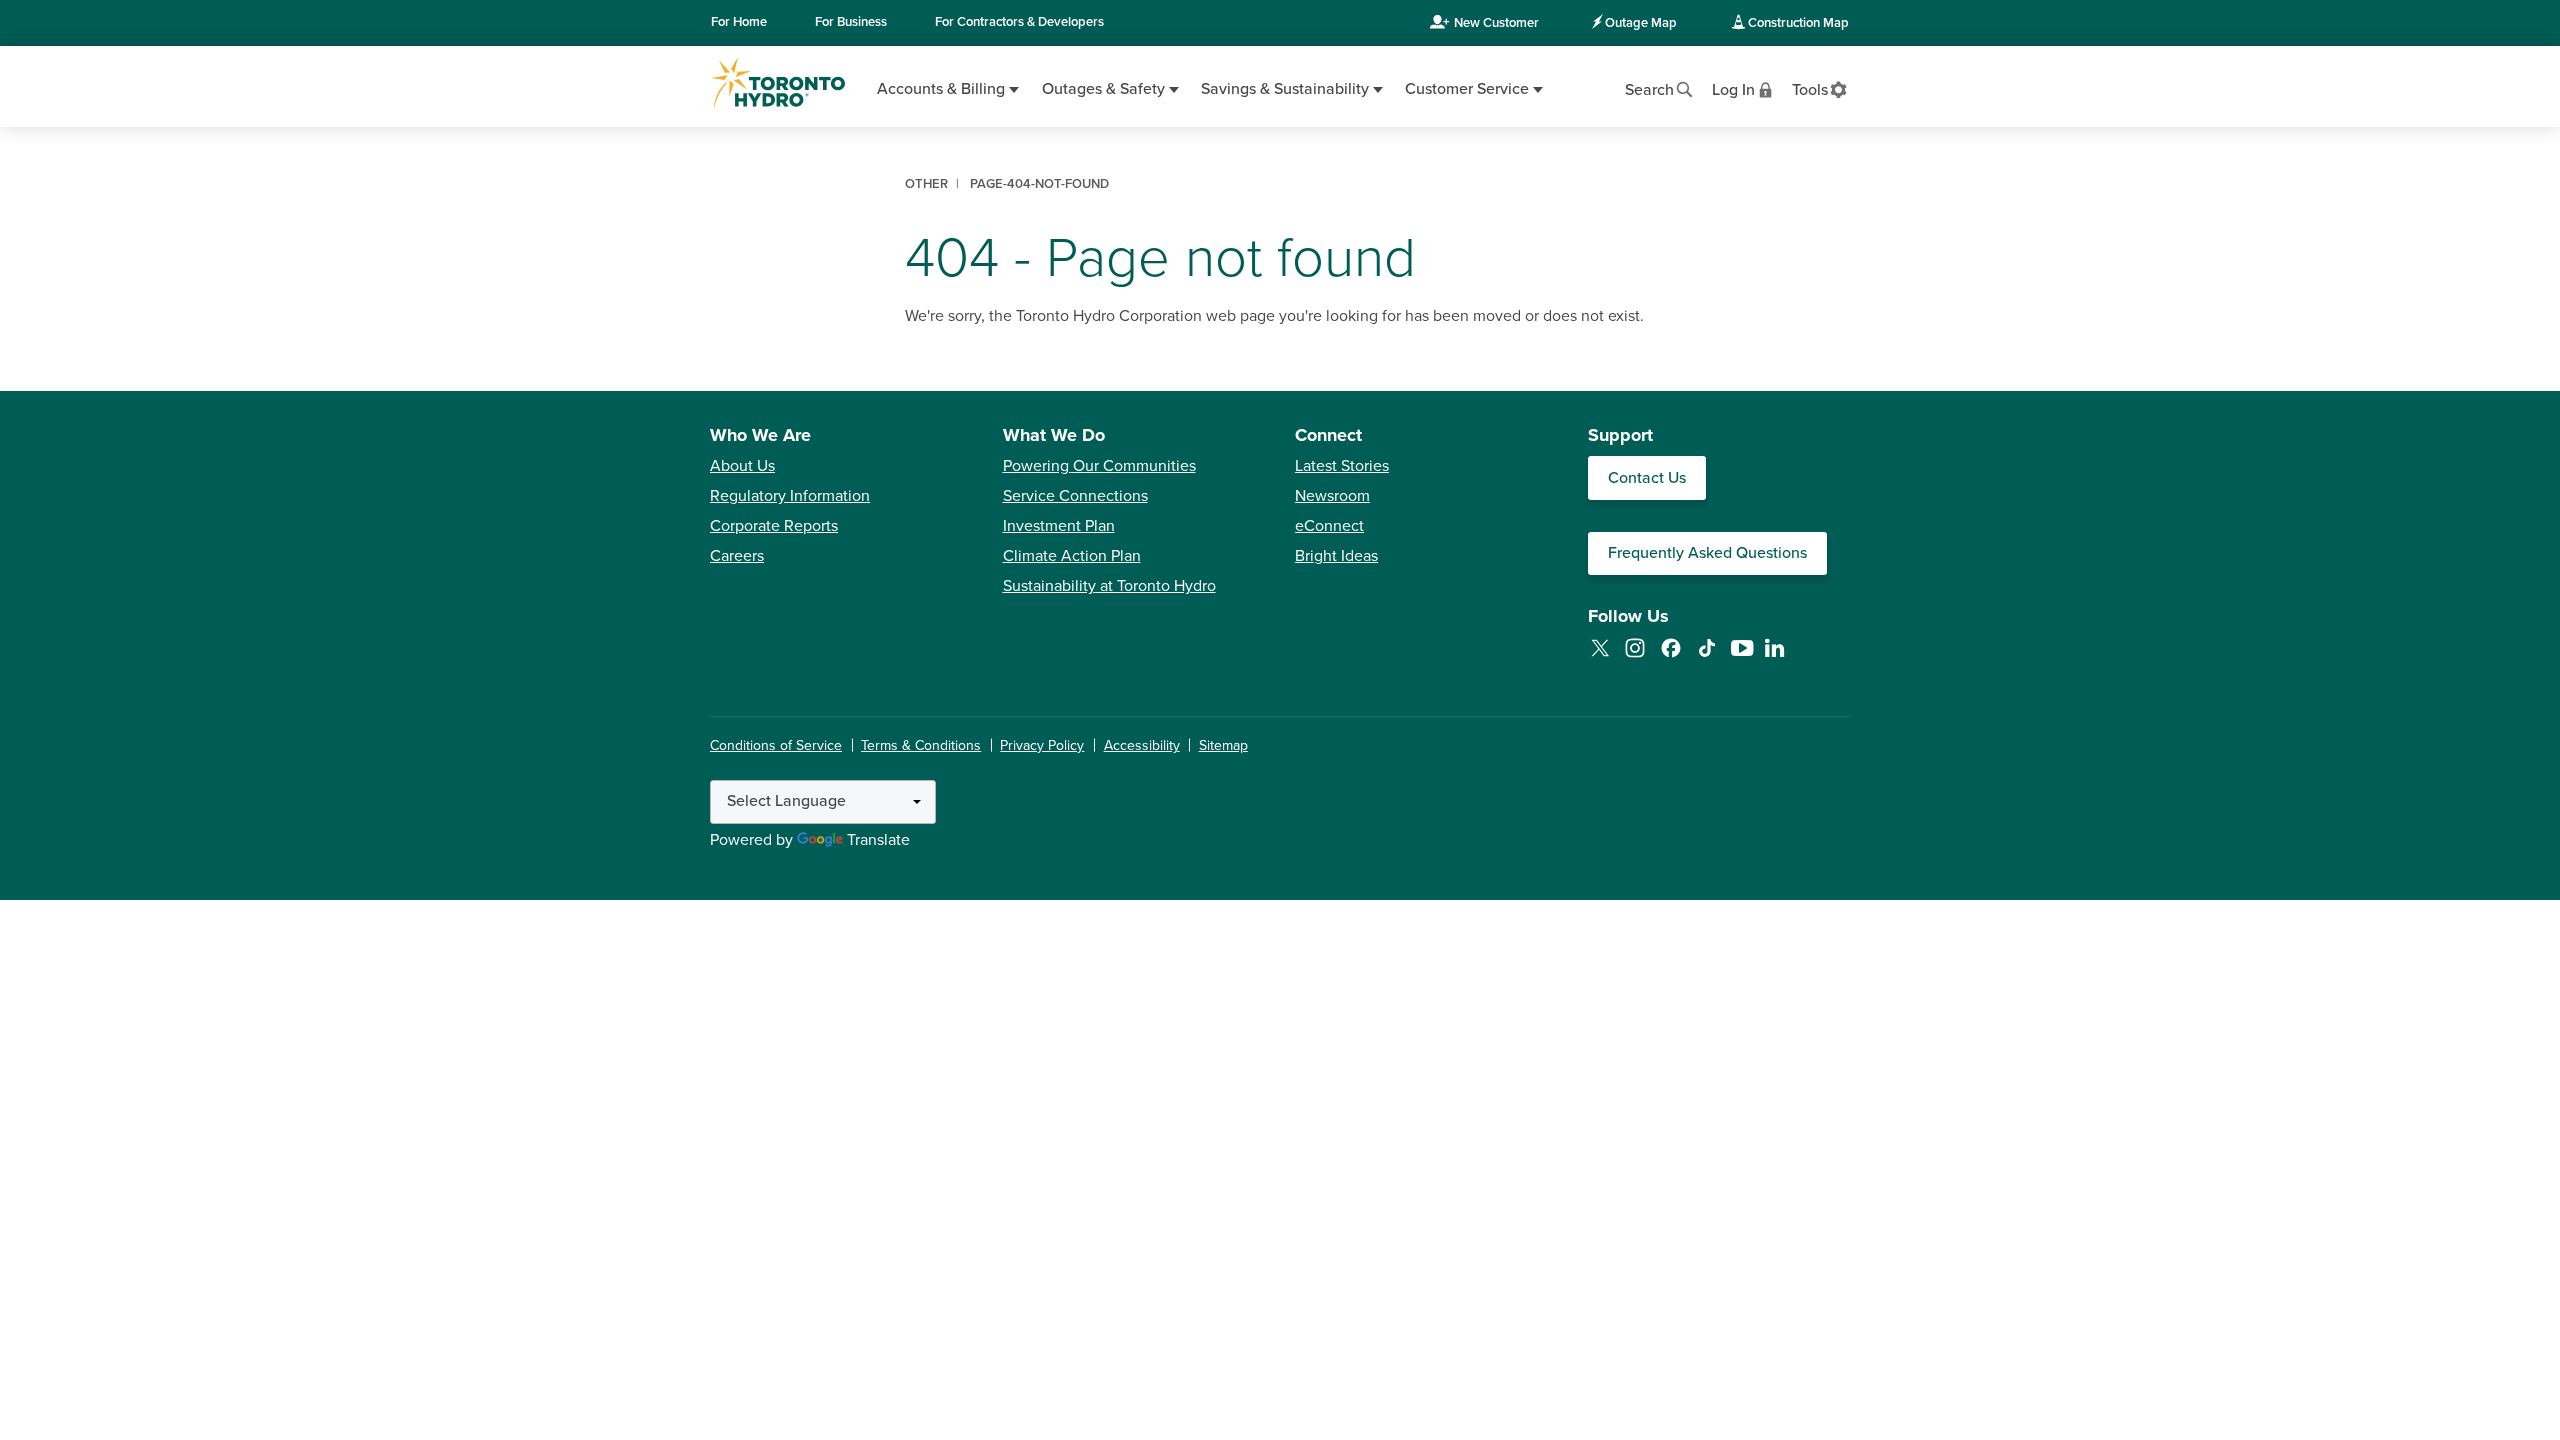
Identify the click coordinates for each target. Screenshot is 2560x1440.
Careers (737, 556)
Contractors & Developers (1019, 22)
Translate (878, 840)
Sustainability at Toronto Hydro (1109, 586)
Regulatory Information (790, 496)
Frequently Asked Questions (1707, 553)
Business (851, 22)
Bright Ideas (1336, 556)
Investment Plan (1059, 526)
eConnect (1329, 526)
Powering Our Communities (1099, 466)
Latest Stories (1342, 466)
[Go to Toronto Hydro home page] (778, 83)
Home (739, 22)
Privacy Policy (1042, 745)
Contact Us (1647, 478)
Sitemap (1223, 745)
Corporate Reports (774, 526)
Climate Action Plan (1072, 556)
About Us (742, 466)
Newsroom (1332, 496)
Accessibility (1142, 745)
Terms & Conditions (921, 745)
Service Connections (1075, 496)
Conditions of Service (776, 745)
